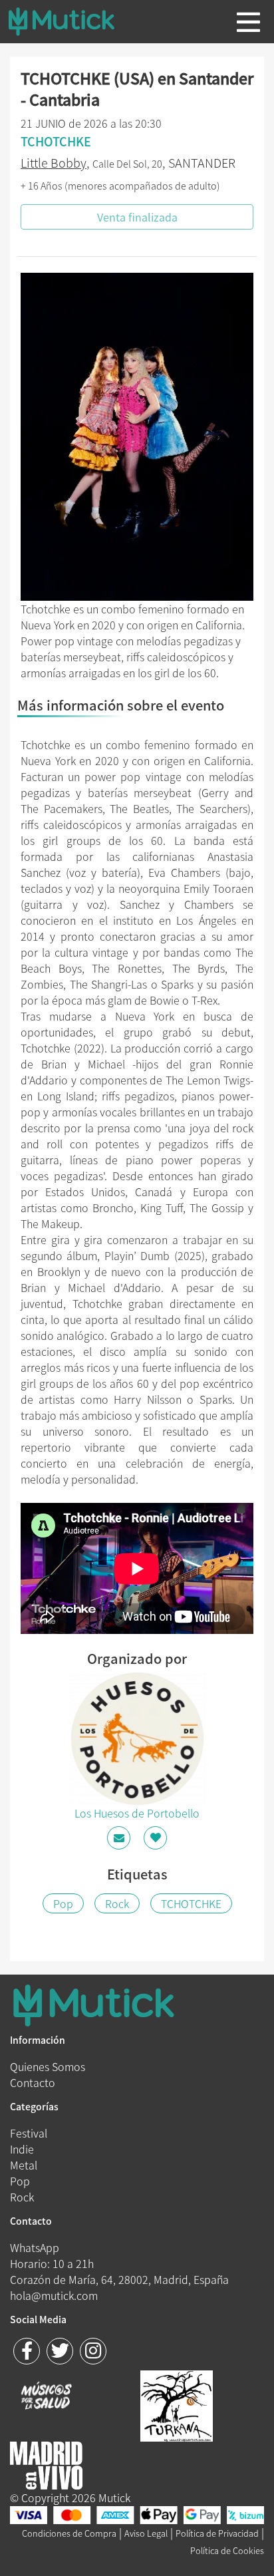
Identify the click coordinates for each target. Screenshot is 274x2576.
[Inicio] (72, 21)
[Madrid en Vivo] (177, 2404)
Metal (24, 2165)
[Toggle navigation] (248, 22)
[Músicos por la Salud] (46, 2397)
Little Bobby (54, 163)
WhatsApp (35, 2247)
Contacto (33, 2082)
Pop (63, 1903)
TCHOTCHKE (191, 1903)
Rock (117, 1903)
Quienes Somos (48, 2066)
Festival (29, 2133)
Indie (22, 2149)
